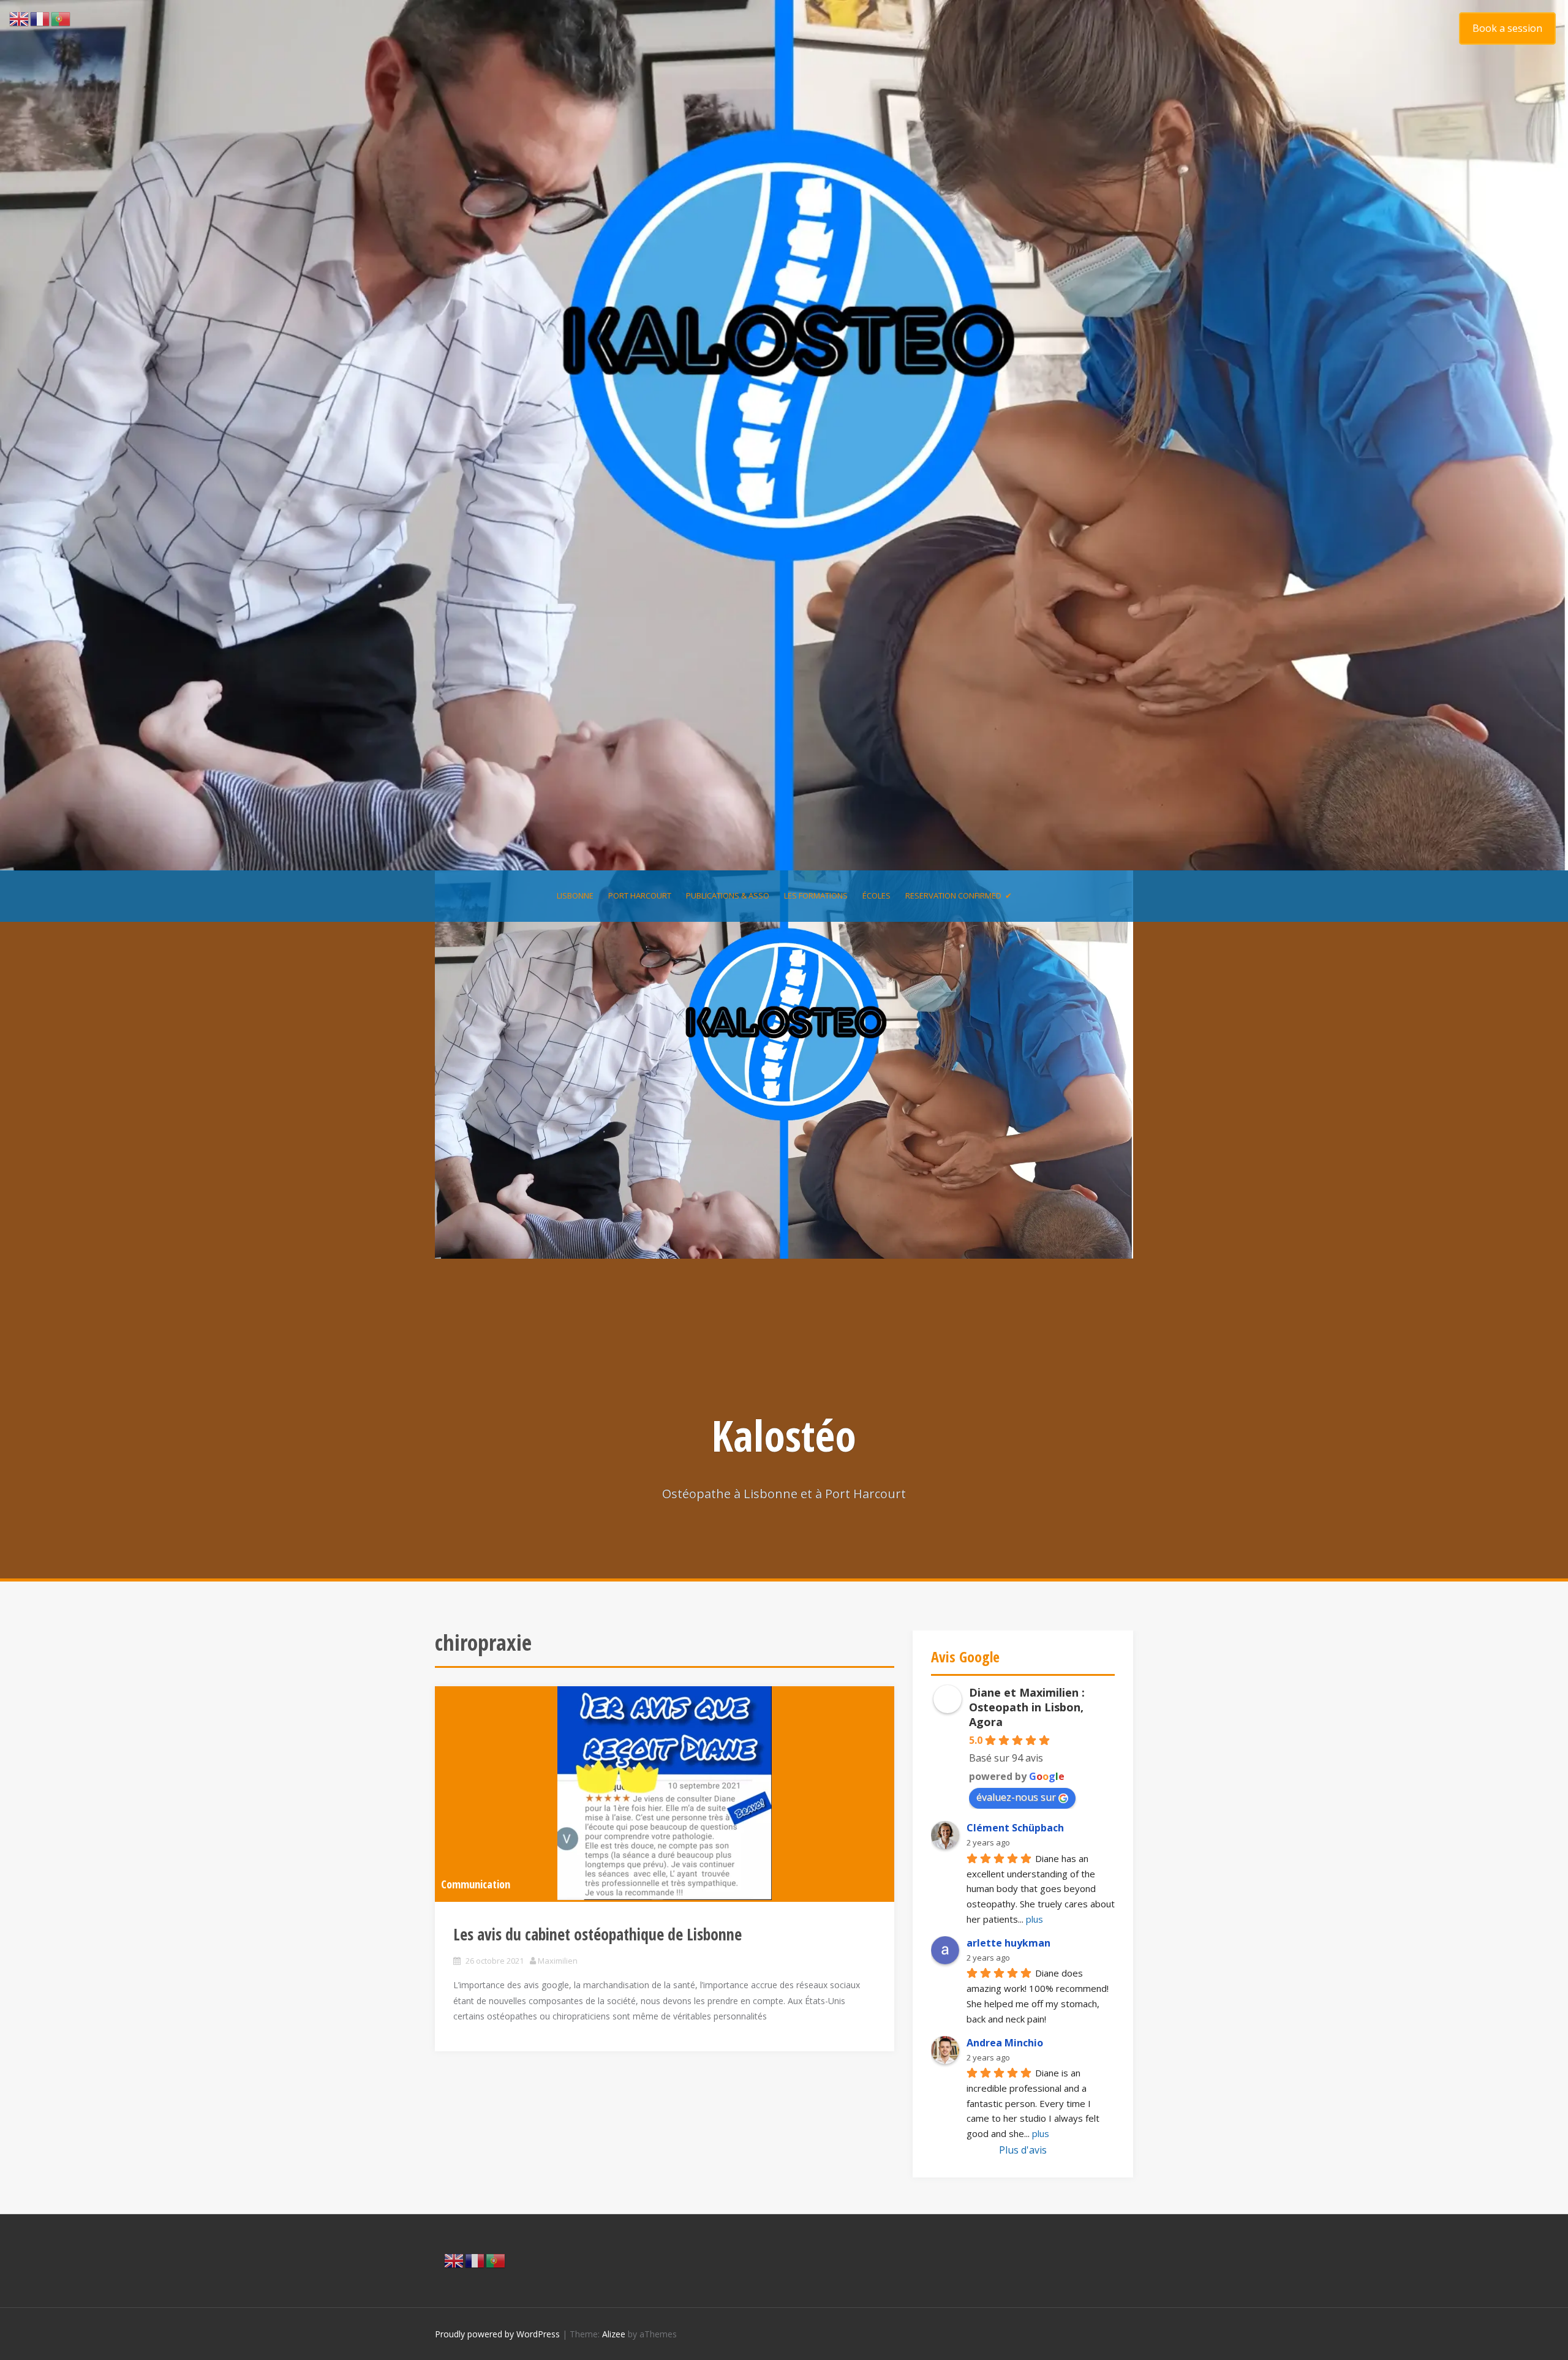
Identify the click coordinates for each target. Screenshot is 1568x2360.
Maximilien (558, 1961)
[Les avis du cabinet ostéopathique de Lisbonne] (665, 1793)
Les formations (816, 895)
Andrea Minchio (1005, 2043)
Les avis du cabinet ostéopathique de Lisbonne (597, 1934)
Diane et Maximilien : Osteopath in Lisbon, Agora (1027, 1707)
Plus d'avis (1023, 2150)
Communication (476, 1884)
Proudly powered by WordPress (497, 2334)
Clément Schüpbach (1015, 1828)
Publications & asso (728, 895)
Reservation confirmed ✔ (959, 895)
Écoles (876, 895)
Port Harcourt (640, 895)
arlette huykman (1008, 1943)
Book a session (1507, 28)
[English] (454, 2260)
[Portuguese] (496, 2260)
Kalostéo (784, 1435)
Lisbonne (575, 895)
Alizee (614, 2334)
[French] (475, 2260)
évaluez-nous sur (1016, 1797)
